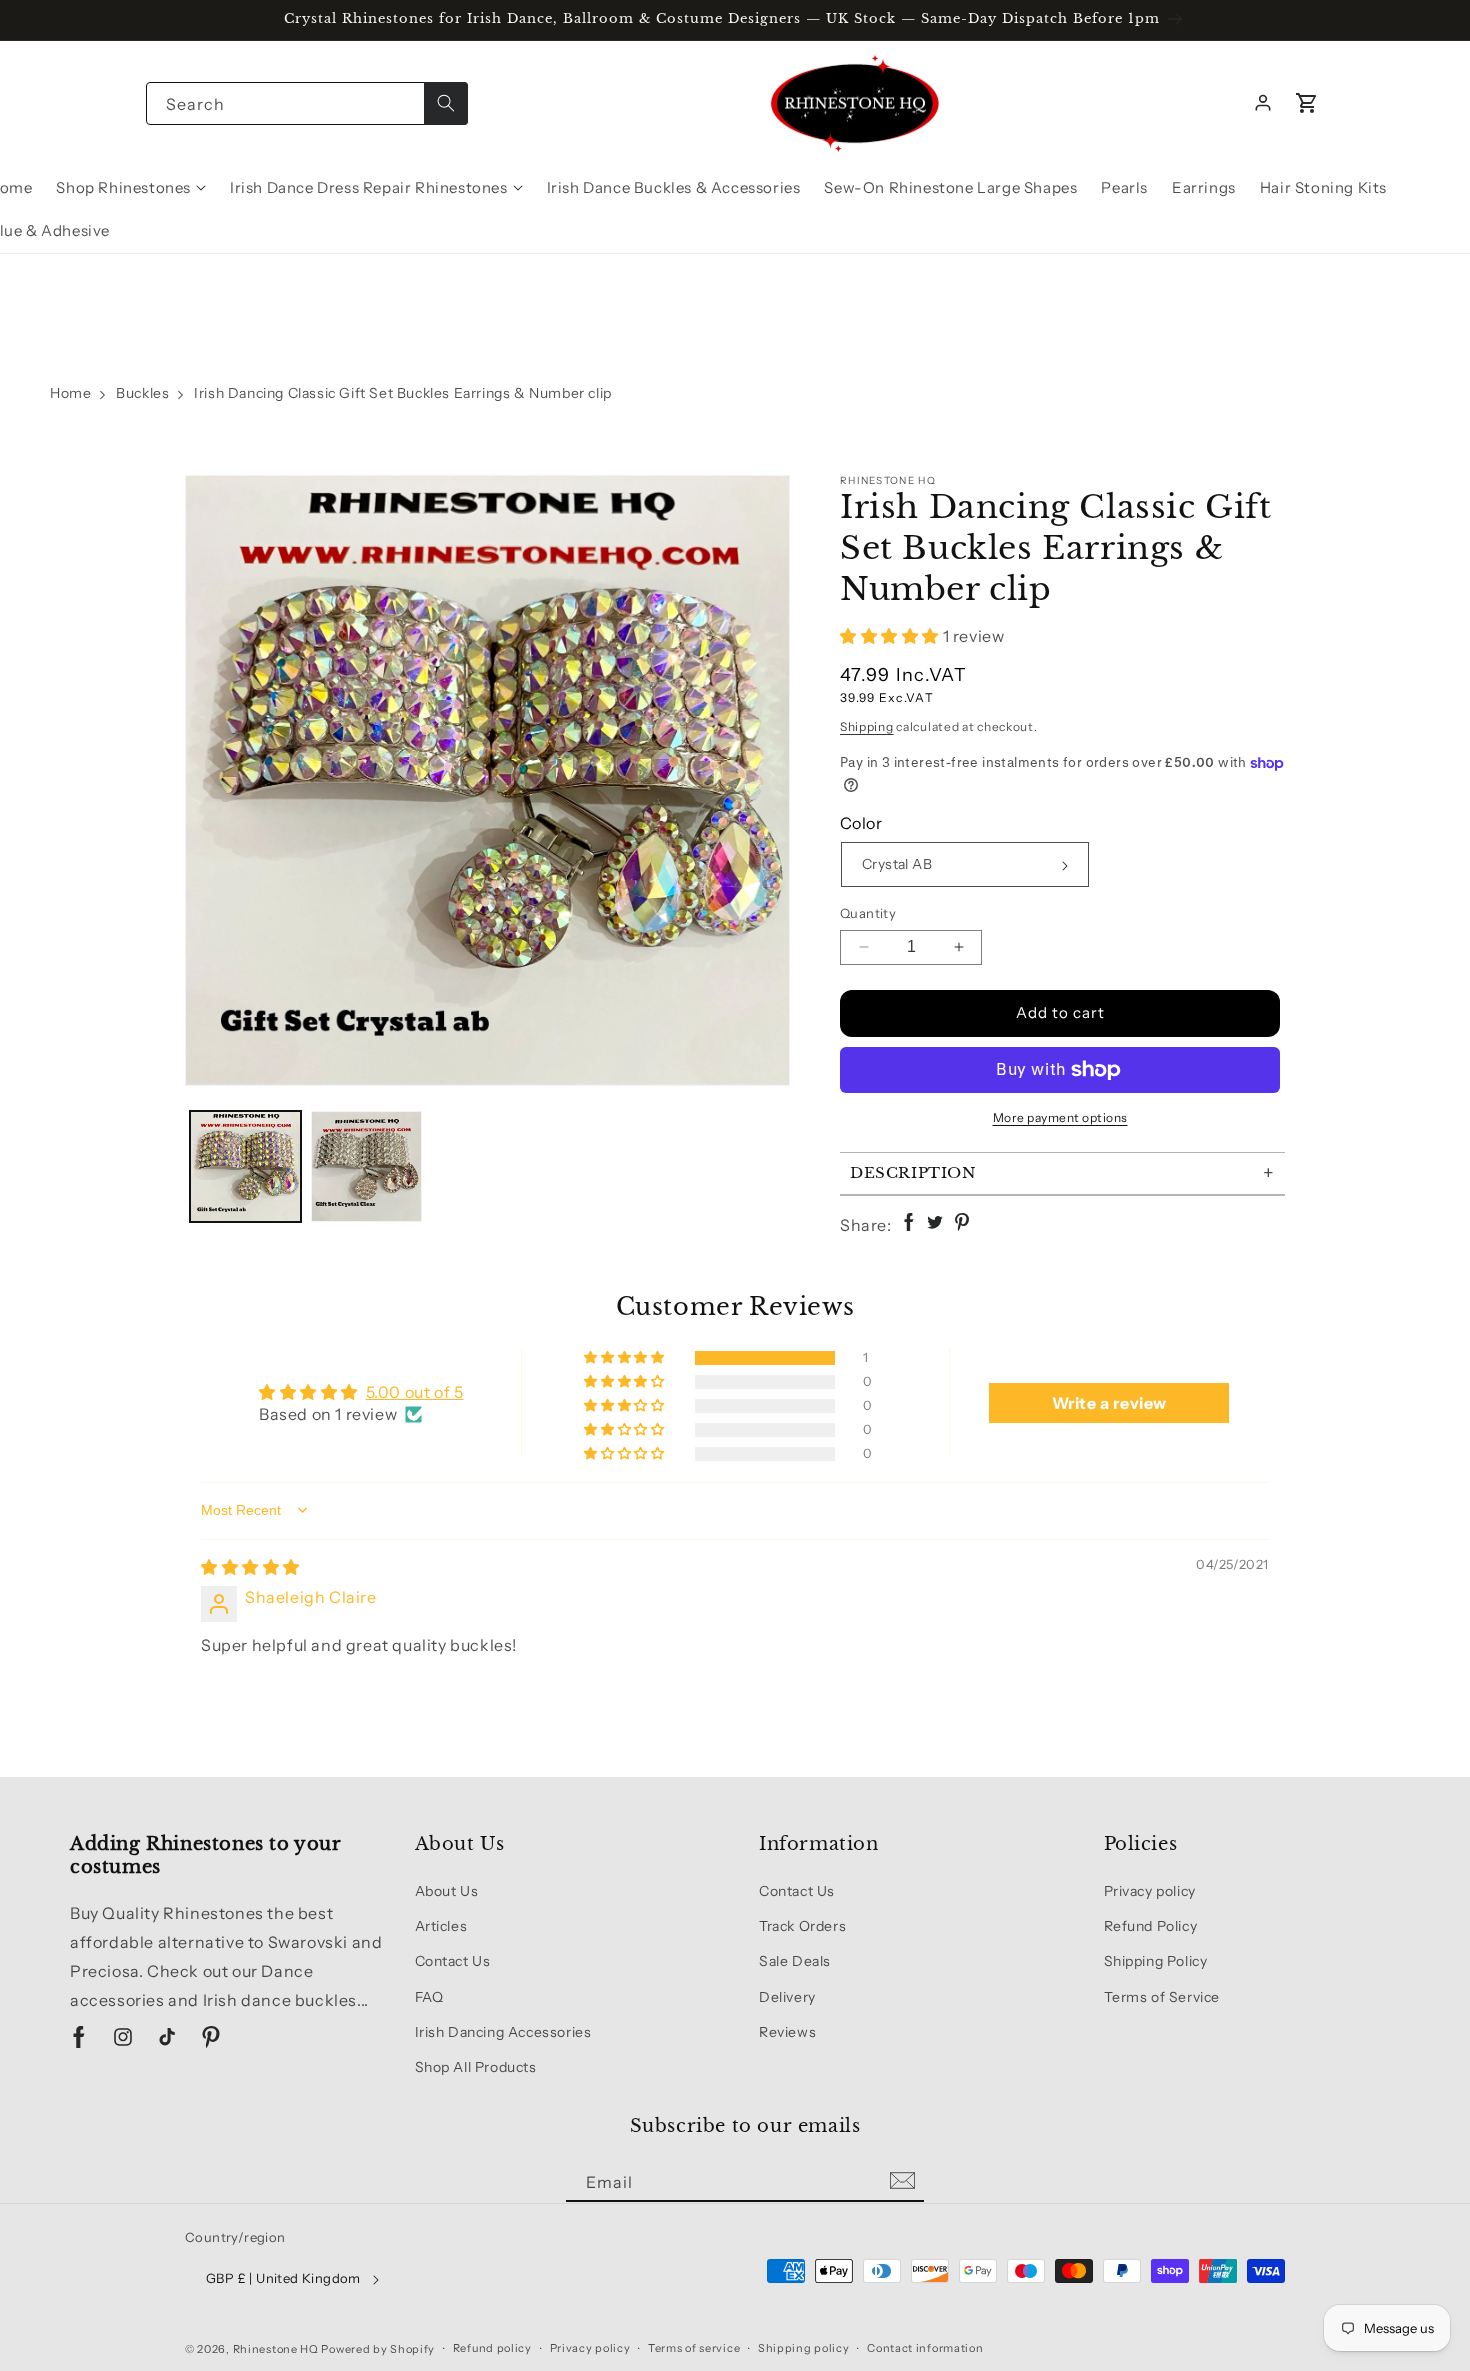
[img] (250, 1567)
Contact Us (453, 1961)
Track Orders (802, 1926)
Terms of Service (1162, 1997)
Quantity (868, 913)
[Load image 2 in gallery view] (366, 1166)
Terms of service (694, 2348)
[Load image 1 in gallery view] (245, 1166)
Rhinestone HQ (276, 2349)
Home (70, 393)
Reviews (787, 2032)
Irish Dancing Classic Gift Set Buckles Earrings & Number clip (403, 393)
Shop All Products (476, 2067)
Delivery (787, 1997)
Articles (441, 1926)
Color (861, 823)
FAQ (429, 1997)
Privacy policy (1150, 1891)
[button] (1307, 103)
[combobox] (307, 103)
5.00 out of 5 (415, 1392)
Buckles (142, 393)
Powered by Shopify (378, 2349)
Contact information (925, 2348)
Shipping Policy (1156, 1961)
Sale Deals (795, 1961)
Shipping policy (804, 2348)
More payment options (1060, 1117)
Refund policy (492, 2348)
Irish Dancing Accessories (503, 2032)
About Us (447, 1891)
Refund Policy (1151, 1926)
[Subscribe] (902, 2181)
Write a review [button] (1109, 1403)
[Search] (446, 103)
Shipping (867, 726)
